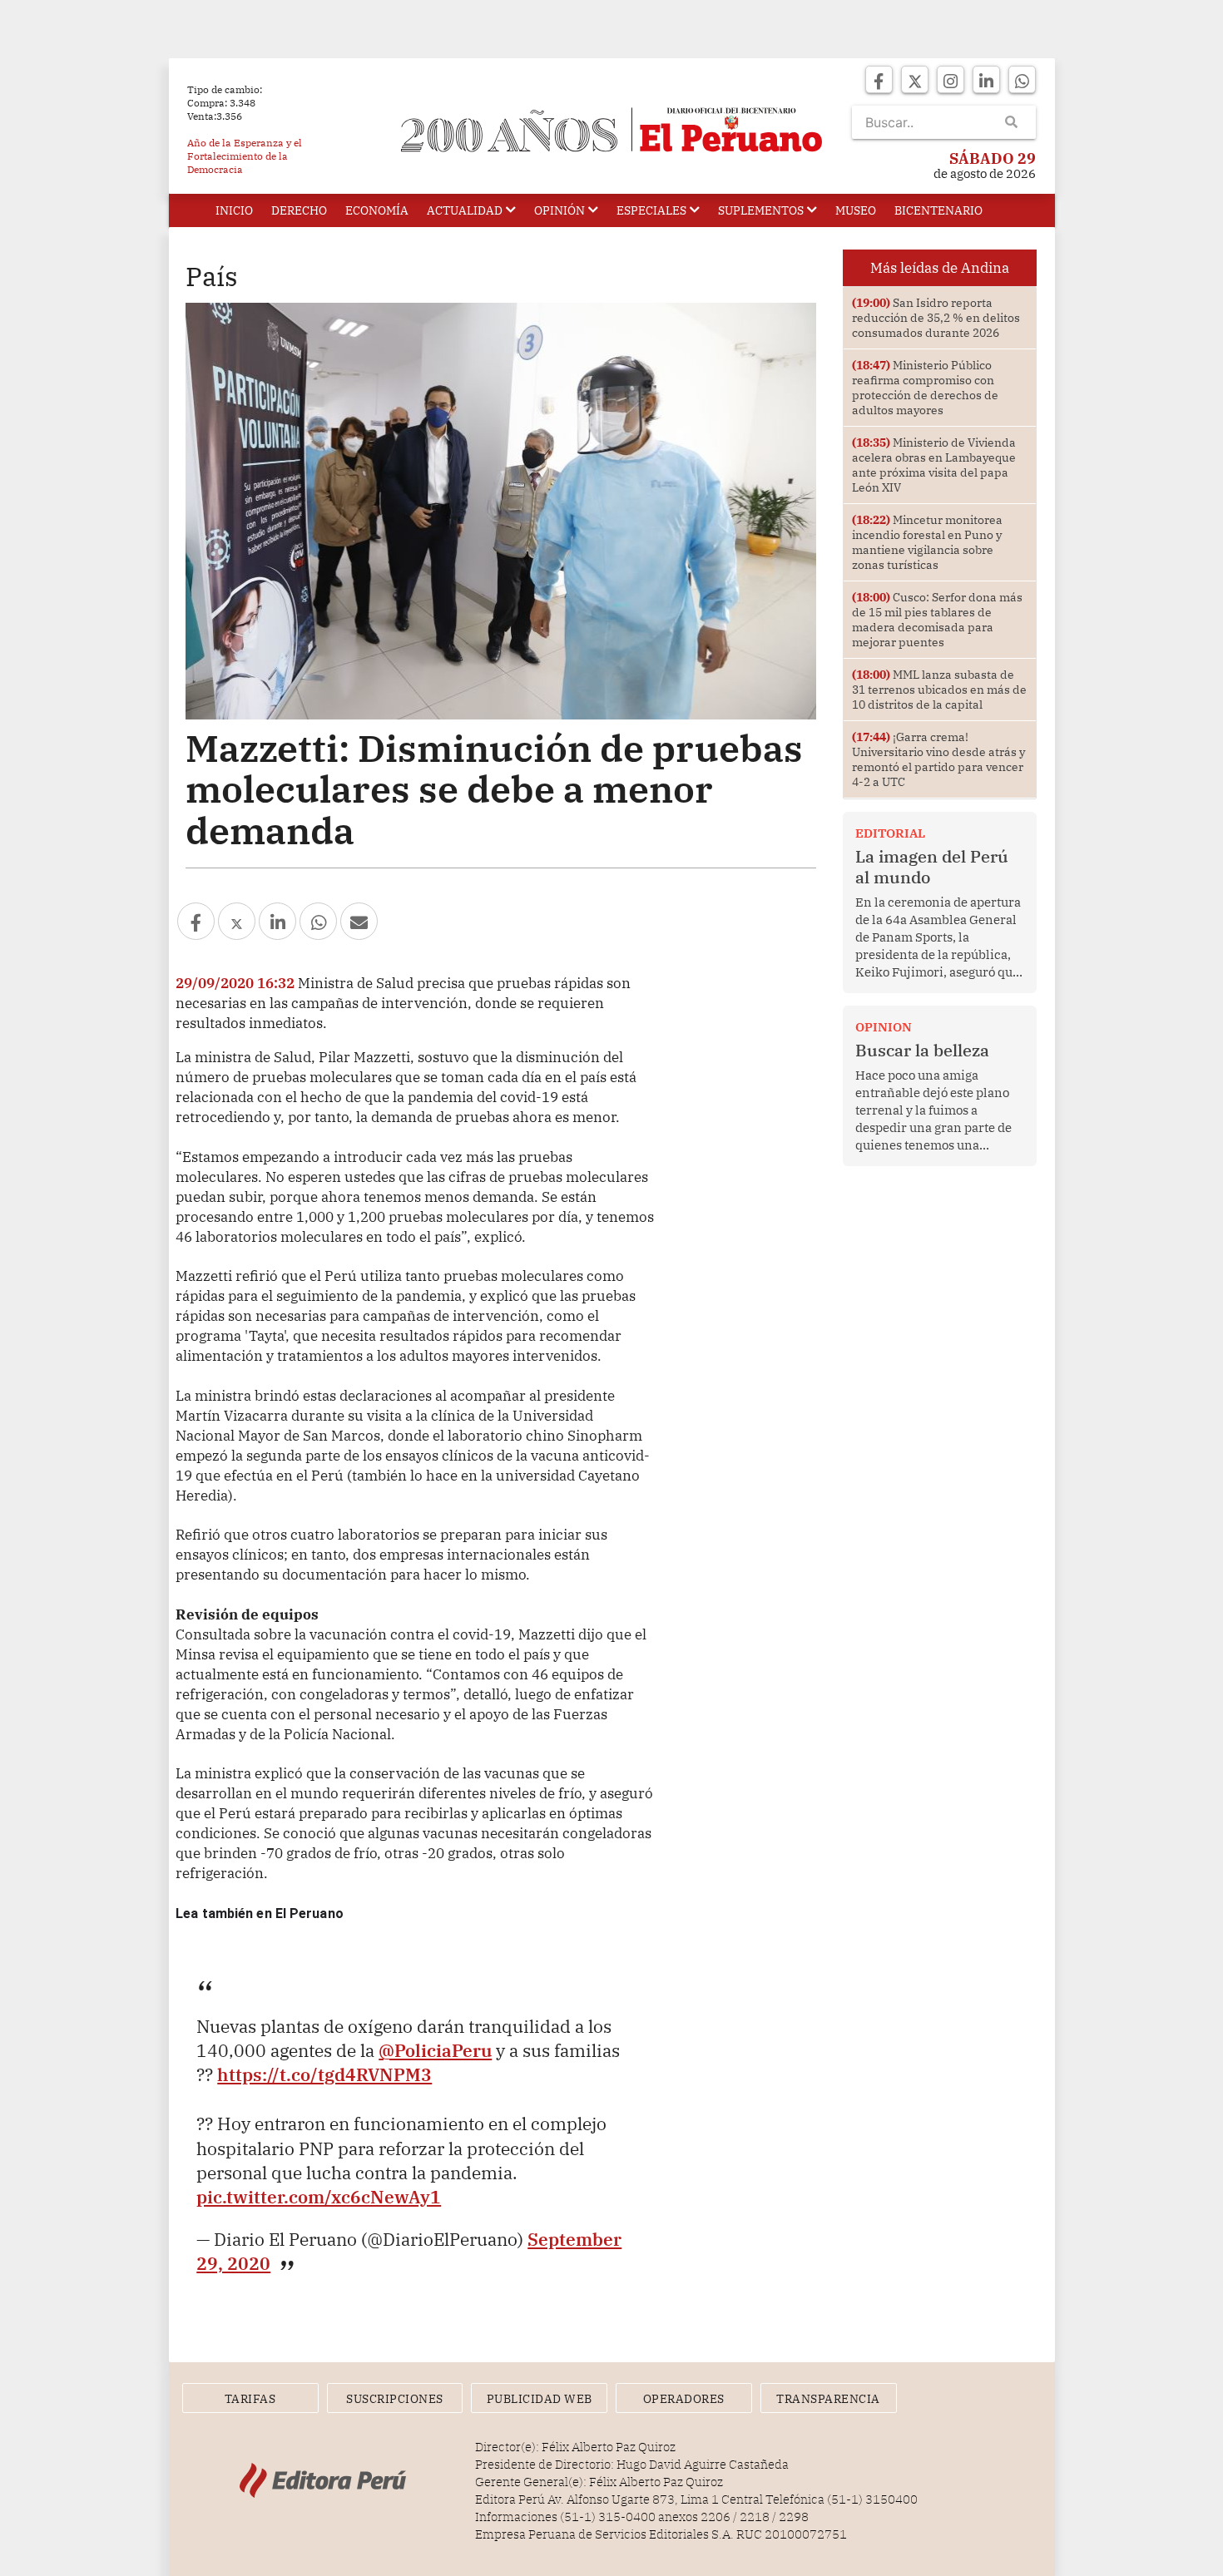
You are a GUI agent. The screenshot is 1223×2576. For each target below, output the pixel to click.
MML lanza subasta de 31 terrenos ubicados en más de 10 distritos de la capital (939, 690)
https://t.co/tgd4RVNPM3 (324, 2074)
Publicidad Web (540, 2399)
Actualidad (465, 210)
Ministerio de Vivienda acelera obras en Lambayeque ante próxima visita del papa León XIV (934, 465)
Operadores (684, 2399)
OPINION (884, 1027)
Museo (856, 210)
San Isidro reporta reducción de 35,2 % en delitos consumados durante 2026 (936, 318)
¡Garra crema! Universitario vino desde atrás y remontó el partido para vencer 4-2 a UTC (938, 759)
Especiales (651, 210)
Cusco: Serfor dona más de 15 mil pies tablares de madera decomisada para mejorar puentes (937, 620)
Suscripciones (395, 2399)
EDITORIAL (890, 833)
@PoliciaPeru (435, 2050)
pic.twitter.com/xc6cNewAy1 (319, 2197)
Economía (377, 210)
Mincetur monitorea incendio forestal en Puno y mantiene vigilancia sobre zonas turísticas (927, 542)
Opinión (560, 210)
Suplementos (761, 210)
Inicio (234, 210)
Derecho (299, 210)
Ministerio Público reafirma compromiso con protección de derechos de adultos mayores (925, 388)
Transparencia (828, 2399)
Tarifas (250, 2399)
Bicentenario (938, 210)
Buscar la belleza (922, 1050)
